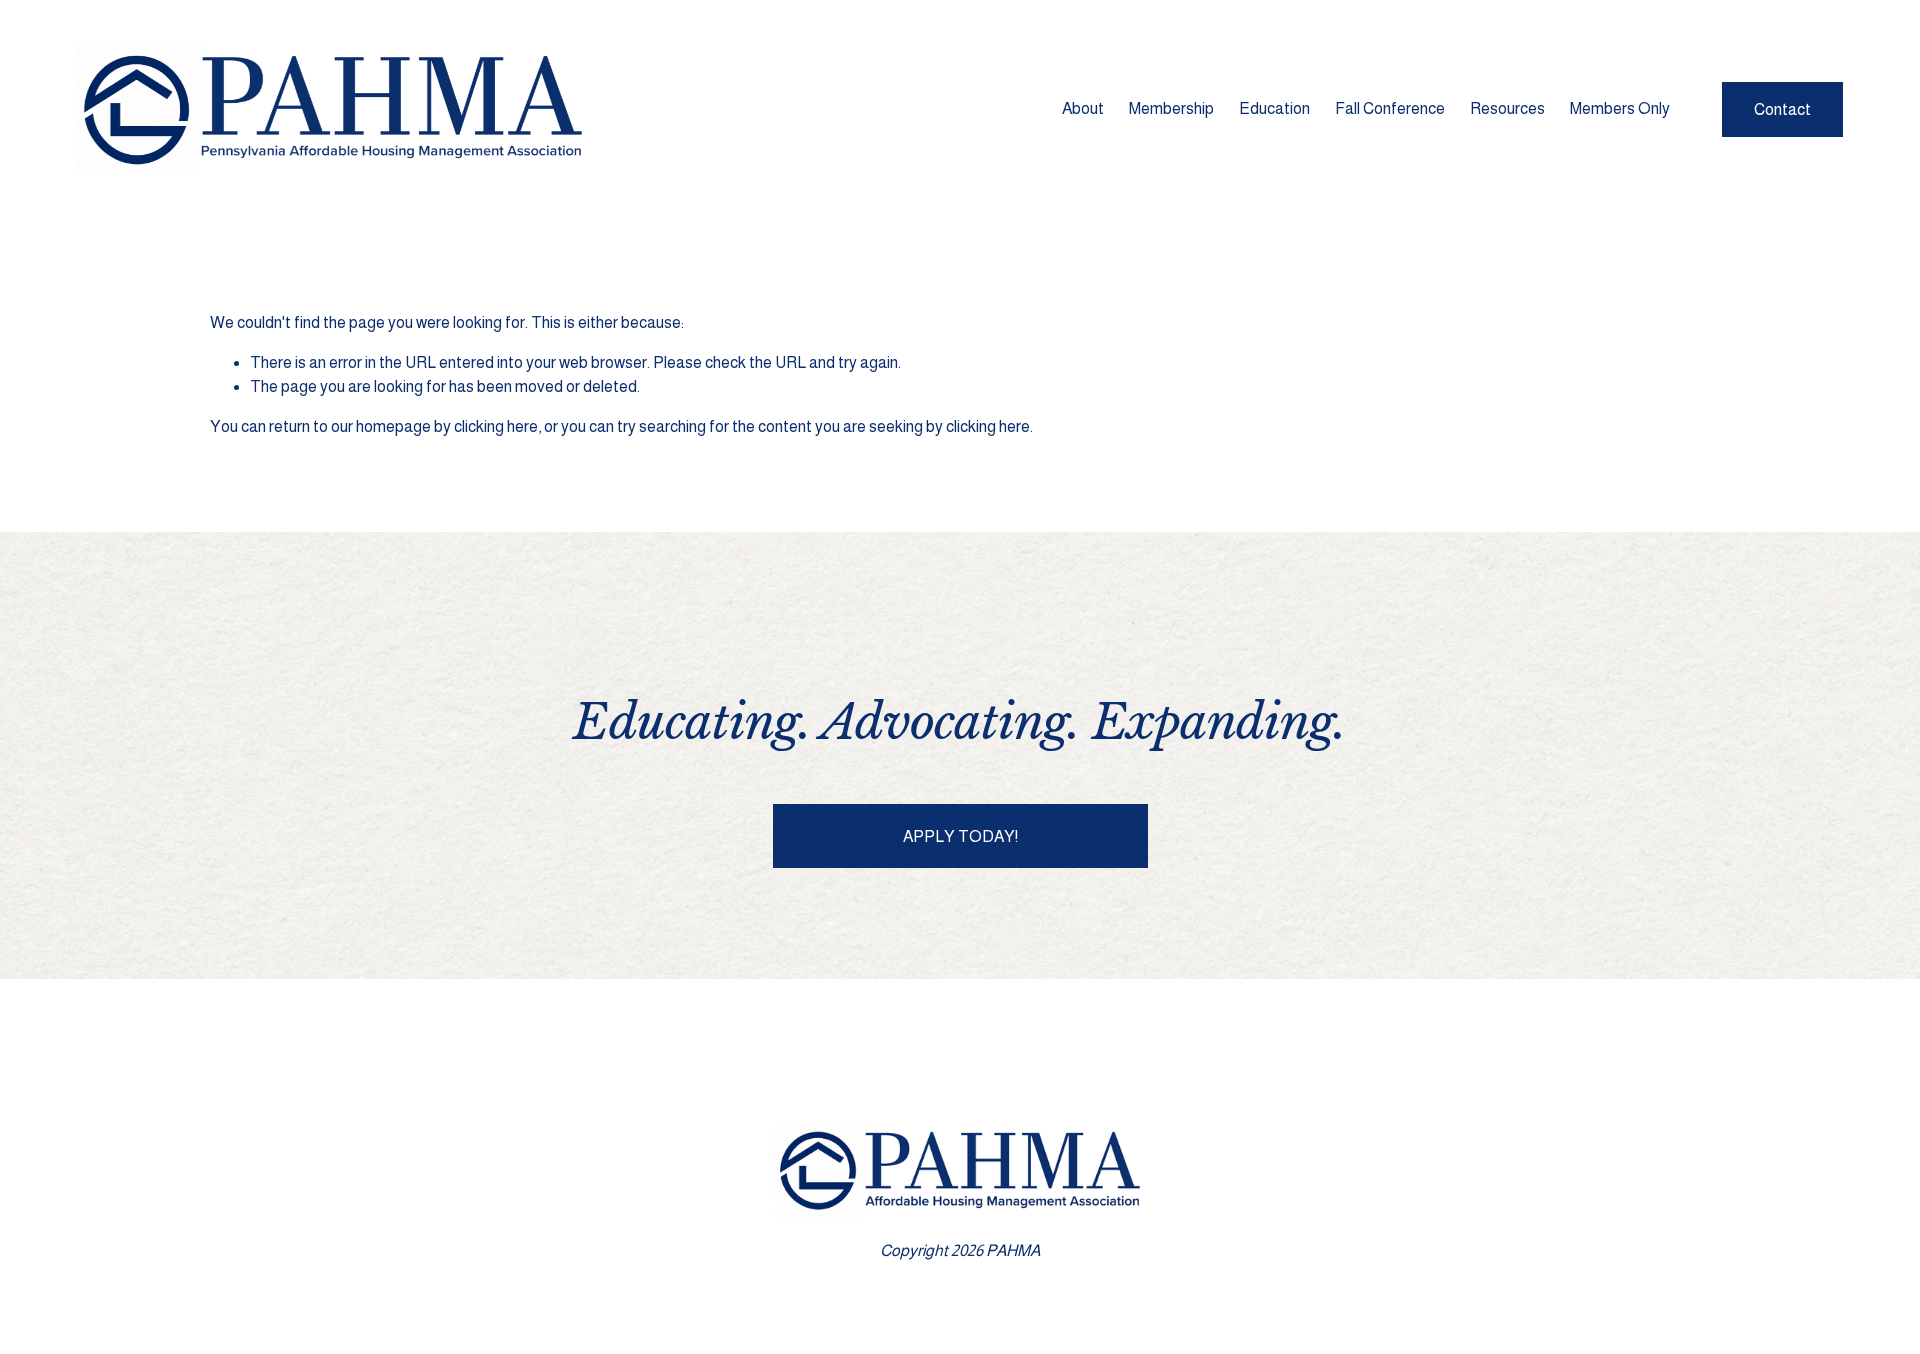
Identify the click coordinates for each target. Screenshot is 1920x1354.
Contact (1782, 109)
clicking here (496, 426)
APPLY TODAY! (960, 836)
